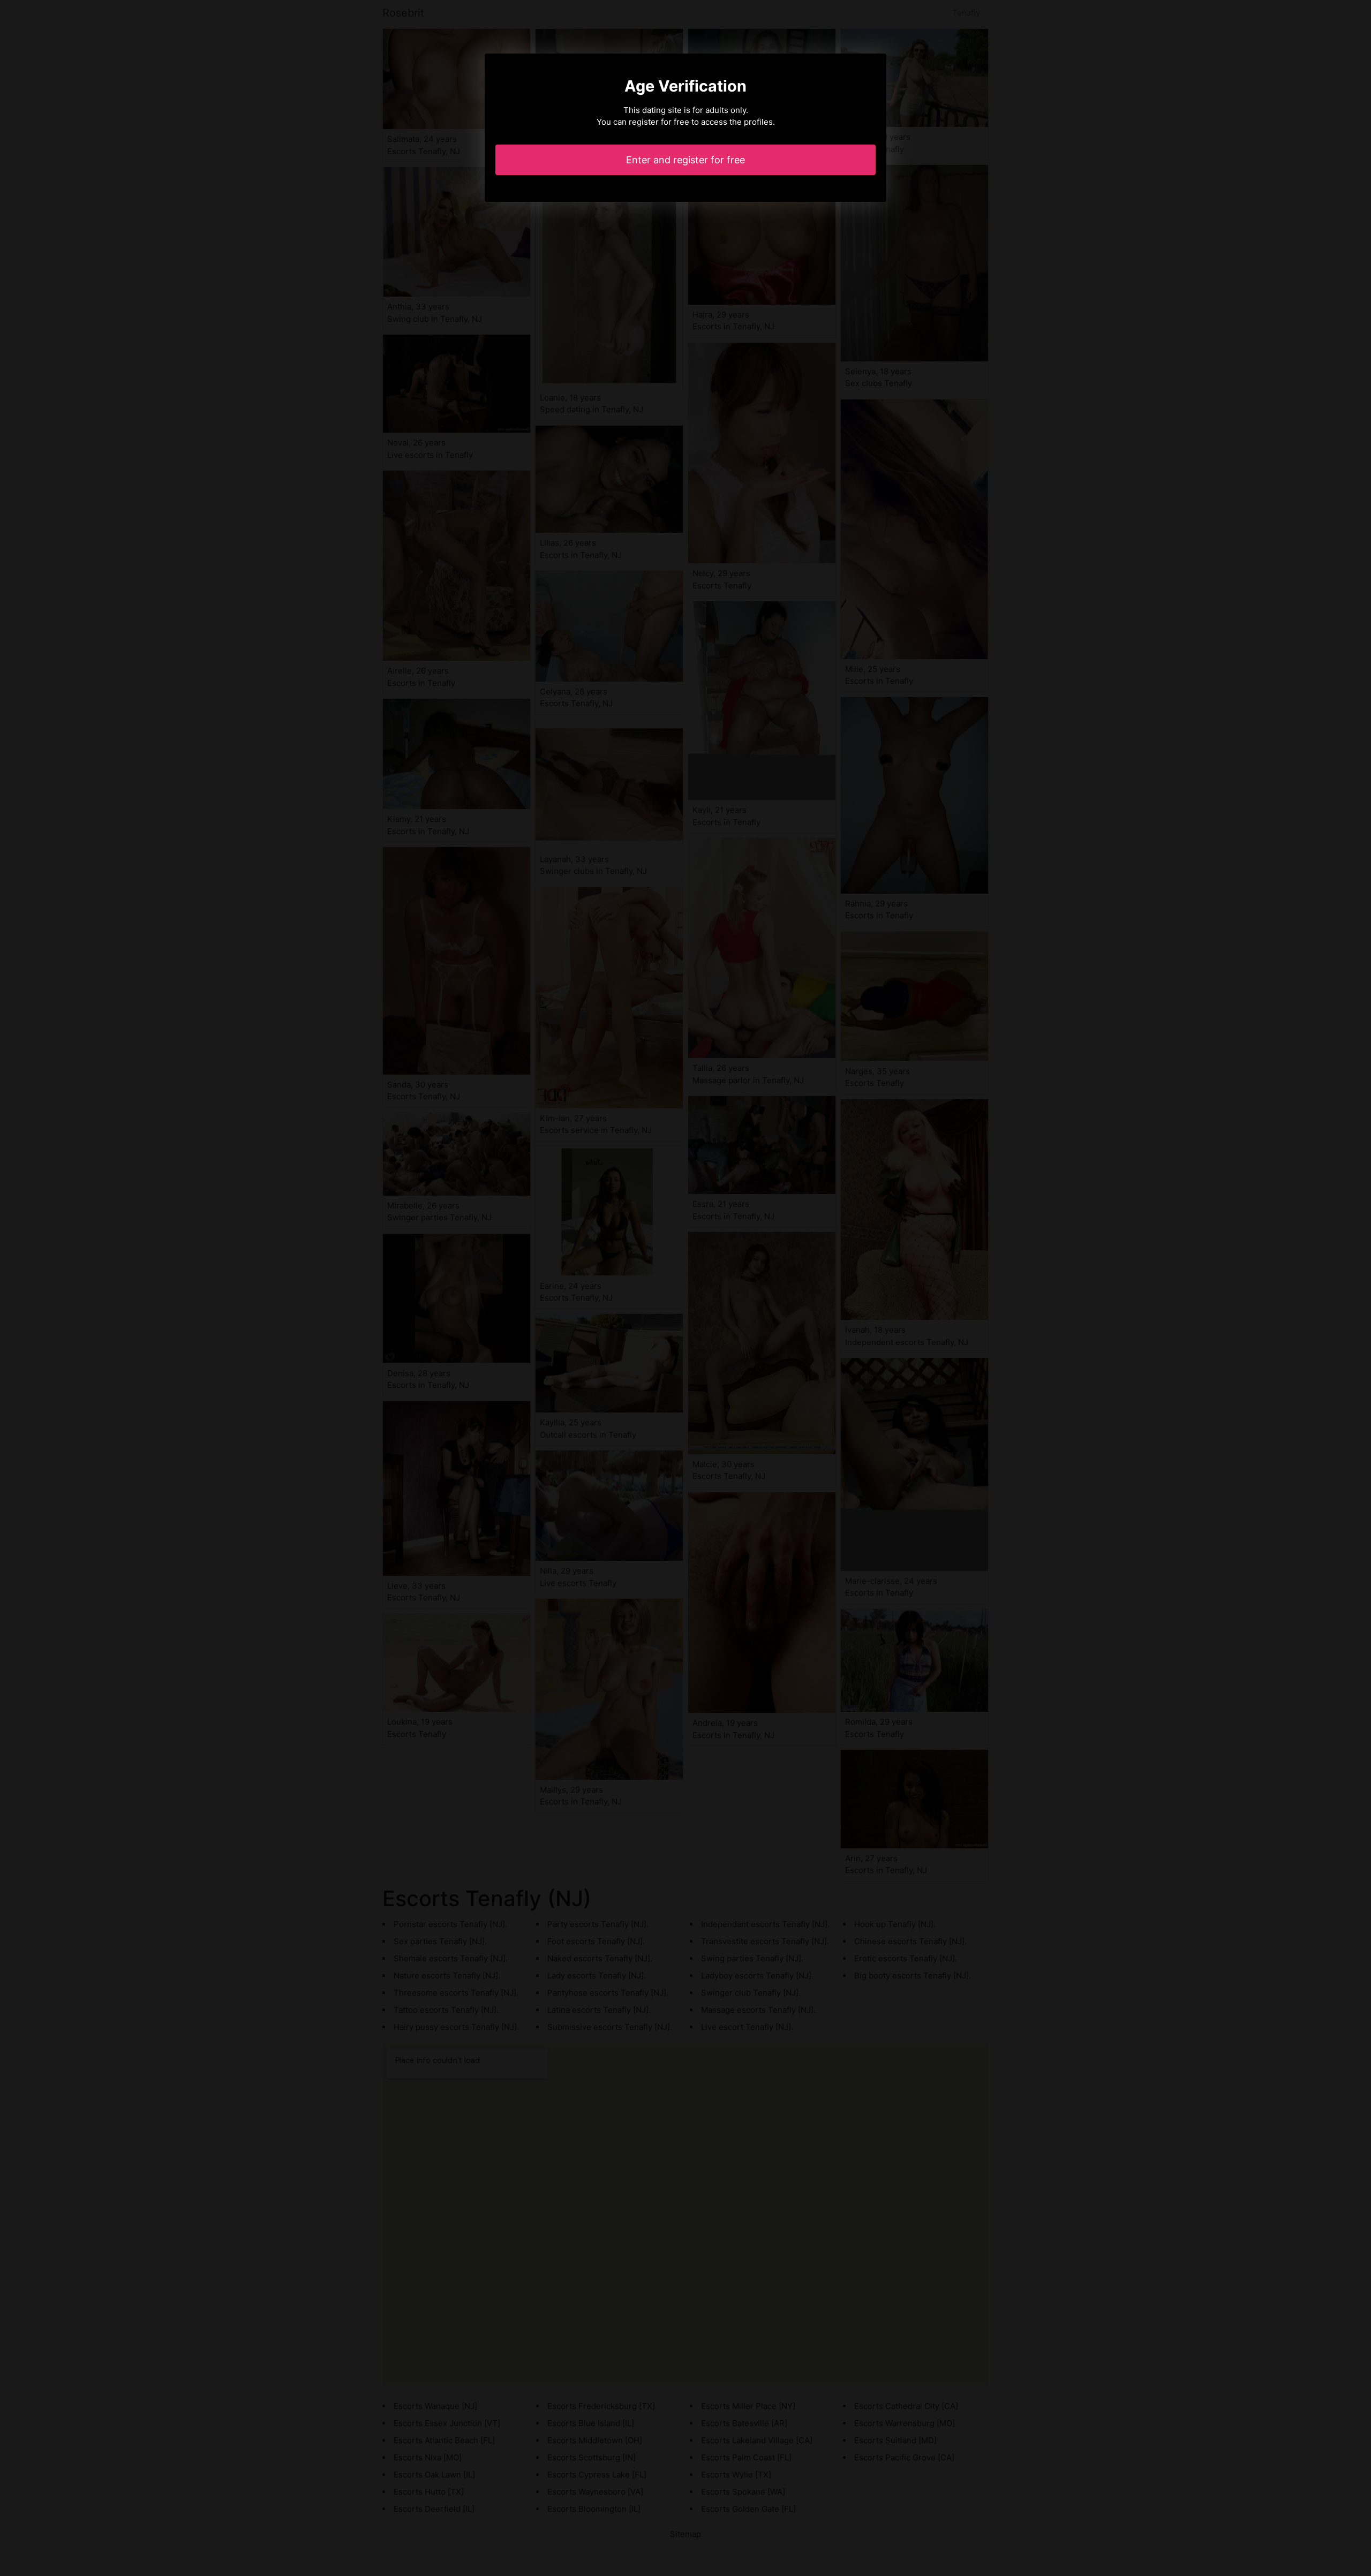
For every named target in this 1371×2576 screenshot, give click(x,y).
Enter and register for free (685, 160)
